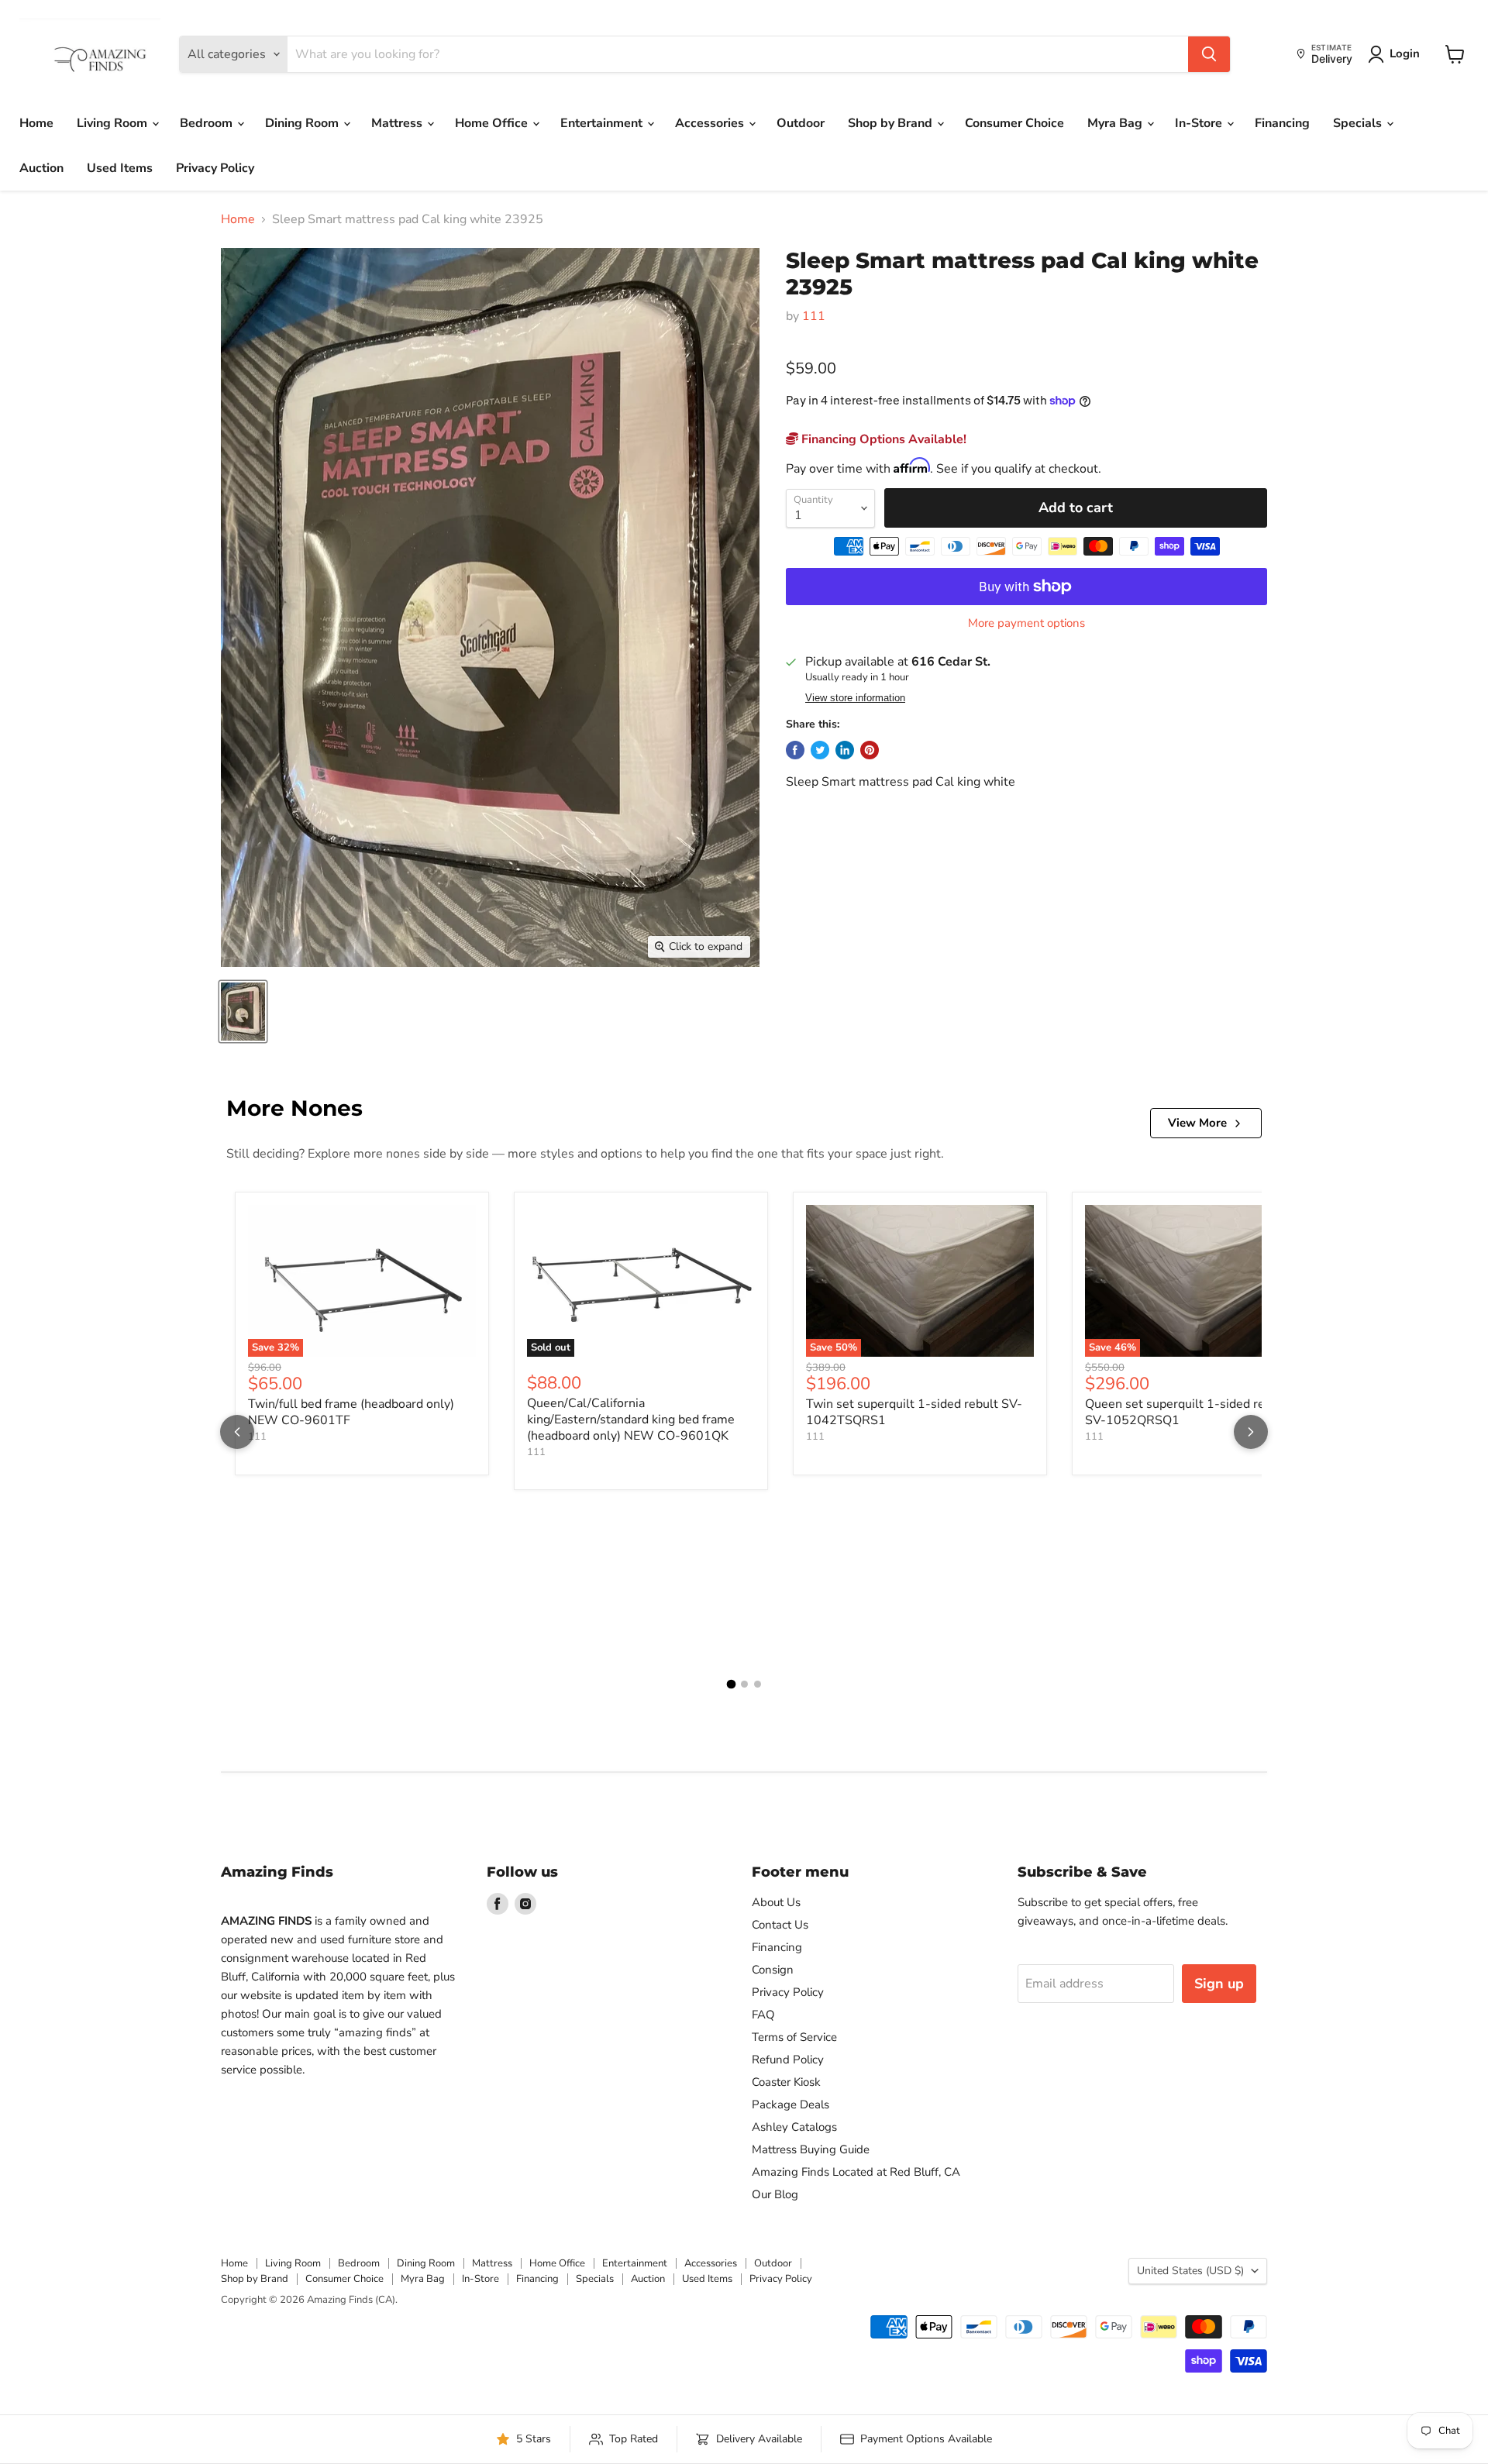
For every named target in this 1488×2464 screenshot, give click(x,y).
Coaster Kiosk (786, 2082)
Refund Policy (788, 2060)
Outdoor (801, 123)
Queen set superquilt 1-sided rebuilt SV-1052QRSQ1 (1188, 1412)
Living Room (114, 123)
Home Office (493, 123)
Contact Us (780, 1925)
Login (1405, 53)
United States (1190, 2271)
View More (1197, 1123)
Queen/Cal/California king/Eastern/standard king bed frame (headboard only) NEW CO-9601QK (631, 1420)
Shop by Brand (892, 123)
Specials (1359, 123)
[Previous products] (237, 1432)
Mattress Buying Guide (811, 2149)
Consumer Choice (1014, 123)
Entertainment (603, 123)
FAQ (763, 2015)
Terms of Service (794, 2037)
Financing (1282, 123)
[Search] (1209, 54)
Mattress (398, 123)
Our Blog (775, 2194)
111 (814, 316)
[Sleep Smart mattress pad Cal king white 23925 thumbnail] (243, 1012)
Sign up (1219, 1984)
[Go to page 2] (744, 1684)
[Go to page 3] (758, 1684)
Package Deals (790, 2104)
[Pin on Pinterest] (870, 750)
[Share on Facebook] (795, 750)
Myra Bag (1116, 123)
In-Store (1200, 123)
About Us (776, 1902)
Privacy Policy (215, 168)
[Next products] (1251, 1432)
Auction (41, 168)
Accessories (711, 123)
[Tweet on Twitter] (820, 750)
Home (36, 123)
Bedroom (208, 123)
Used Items (120, 168)
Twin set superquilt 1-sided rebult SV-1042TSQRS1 (914, 1412)
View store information (855, 698)
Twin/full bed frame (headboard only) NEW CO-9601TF (351, 1412)
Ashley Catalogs (794, 2127)
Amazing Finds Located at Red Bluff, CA (856, 2172)
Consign (773, 1970)
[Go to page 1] (731, 1685)
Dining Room (303, 123)
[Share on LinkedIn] (845, 750)
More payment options (1026, 623)
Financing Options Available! (882, 439)
